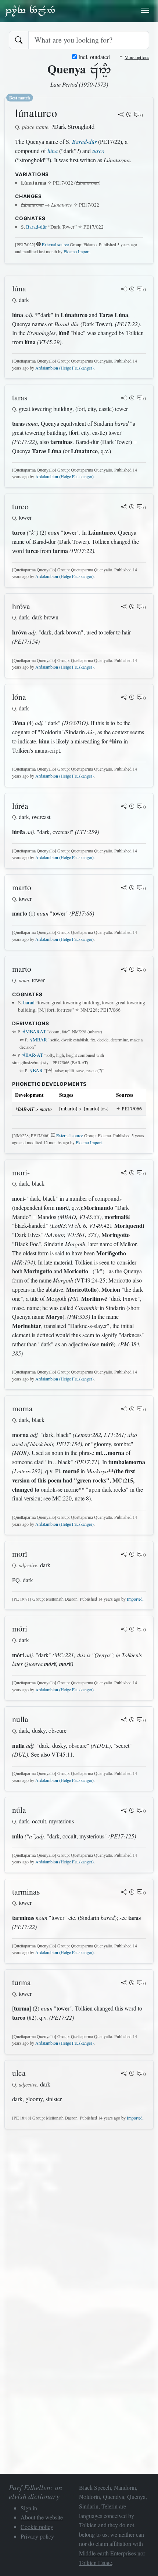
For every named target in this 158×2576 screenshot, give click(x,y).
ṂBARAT (34, 1032)
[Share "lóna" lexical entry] (124, 698)
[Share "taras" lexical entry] (124, 399)
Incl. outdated (93, 57)
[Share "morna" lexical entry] (124, 1409)
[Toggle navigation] (145, 10)
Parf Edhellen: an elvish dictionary (30, 11)
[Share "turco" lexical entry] (124, 507)
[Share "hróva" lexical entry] (124, 607)
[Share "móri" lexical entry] (124, 1630)
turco (98, 151)
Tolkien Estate (96, 2563)
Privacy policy (37, 2536)
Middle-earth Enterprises (107, 2553)
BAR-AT (33, 1055)
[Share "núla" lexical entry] (124, 1811)
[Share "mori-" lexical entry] (124, 1174)
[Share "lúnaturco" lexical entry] (121, 115)
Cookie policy (37, 2527)
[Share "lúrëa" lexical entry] (124, 807)
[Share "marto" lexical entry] (124, 888)
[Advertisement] (79, 2214)
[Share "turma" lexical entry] (124, 1983)
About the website (42, 2517)
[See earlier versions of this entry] (129, 115)
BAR (36, 1070)
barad (29, 1003)
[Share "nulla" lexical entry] (124, 1720)
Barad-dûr (84, 141)
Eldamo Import (77, 251)
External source (55, 244)
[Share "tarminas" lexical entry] (124, 1893)
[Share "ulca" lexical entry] (124, 2074)
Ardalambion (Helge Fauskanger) (64, 368)
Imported (135, 1599)
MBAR (38, 1040)
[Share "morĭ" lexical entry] (124, 1555)
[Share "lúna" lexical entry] (124, 290)
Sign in (29, 2508)
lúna (53, 151)
